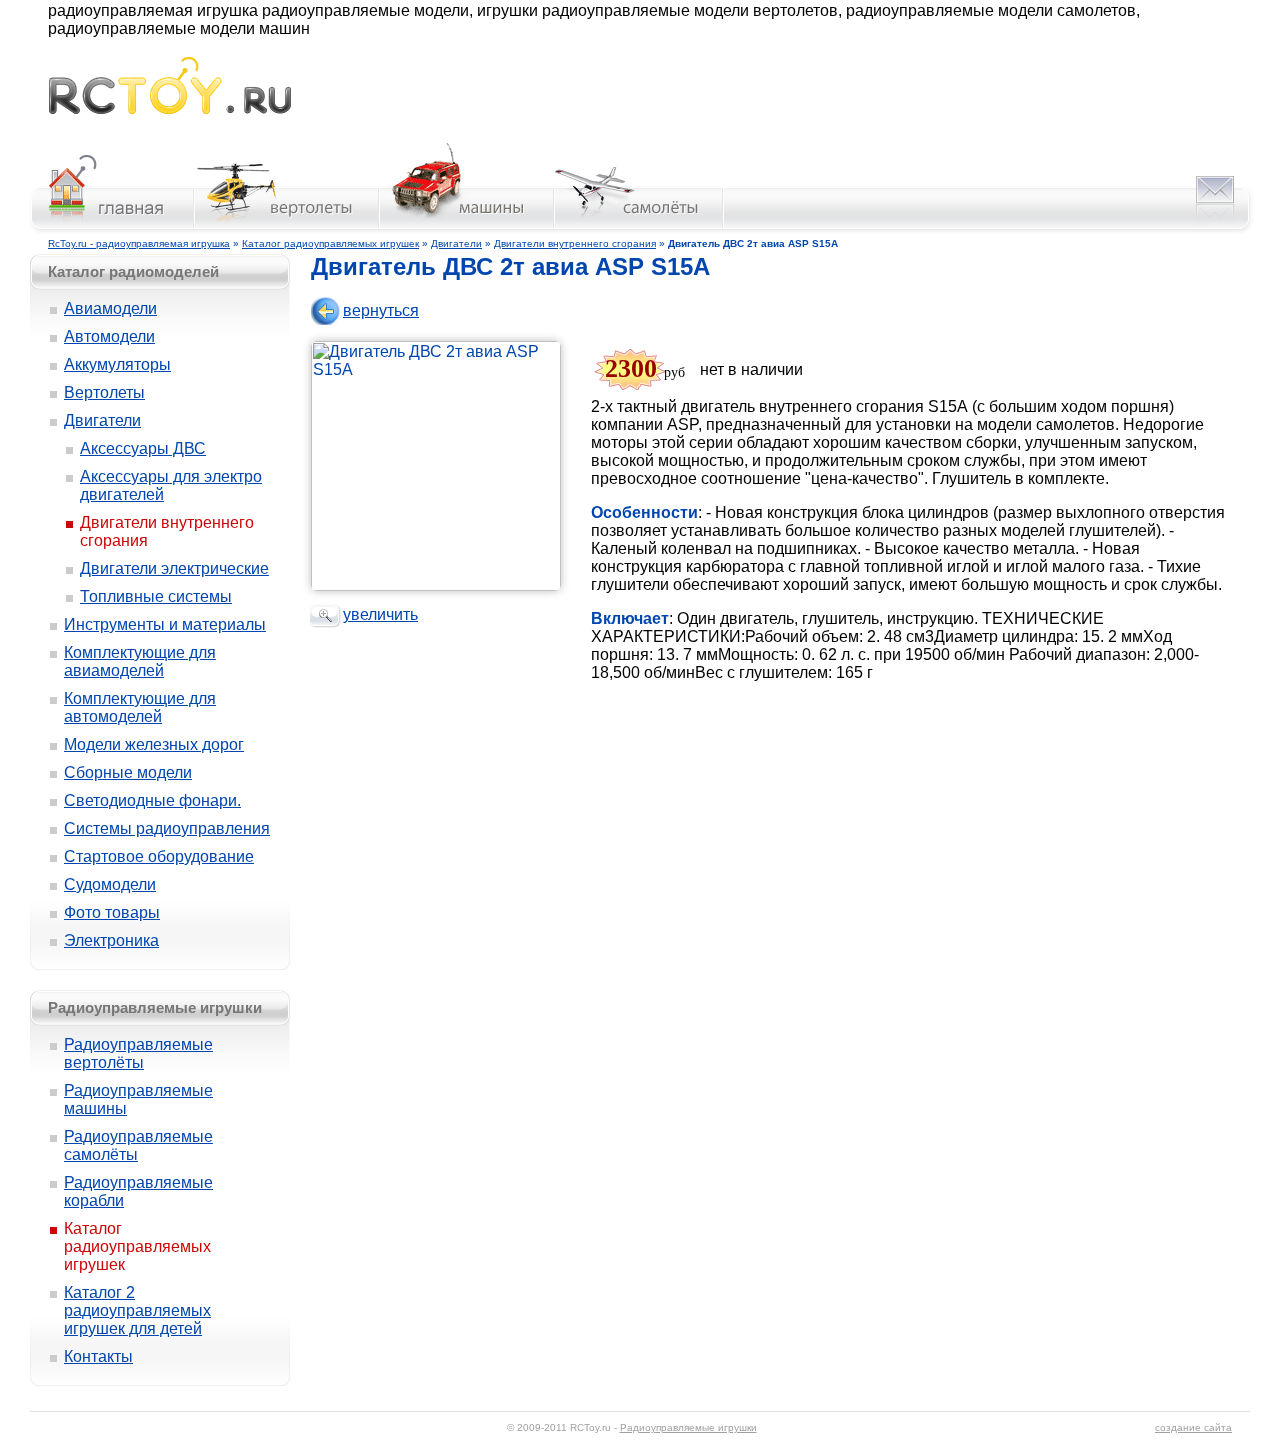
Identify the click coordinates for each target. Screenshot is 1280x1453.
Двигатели (456, 243)
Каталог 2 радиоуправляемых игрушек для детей (137, 1310)
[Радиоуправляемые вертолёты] (287, 228)
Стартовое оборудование (159, 856)
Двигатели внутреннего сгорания (575, 243)
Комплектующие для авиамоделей (140, 661)
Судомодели (110, 884)
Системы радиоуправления (167, 828)
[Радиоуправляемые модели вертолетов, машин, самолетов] (169, 108)
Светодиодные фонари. (152, 800)
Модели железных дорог (154, 744)
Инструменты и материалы (165, 624)
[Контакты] (1215, 228)
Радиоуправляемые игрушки (688, 1427)
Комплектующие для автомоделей (140, 707)
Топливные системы (156, 596)
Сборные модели (128, 772)
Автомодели (109, 336)
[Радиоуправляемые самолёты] (639, 228)
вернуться (381, 310)
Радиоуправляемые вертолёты (138, 1053)
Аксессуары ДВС (143, 448)
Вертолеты (104, 392)
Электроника (111, 940)
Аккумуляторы (117, 364)
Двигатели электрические (174, 568)
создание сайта (1193, 1427)
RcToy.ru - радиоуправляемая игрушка (139, 243)
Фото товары (112, 912)
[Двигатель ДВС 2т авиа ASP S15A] (441, 585)
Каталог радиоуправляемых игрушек (330, 243)
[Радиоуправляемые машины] (467, 228)
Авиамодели (110, 308)
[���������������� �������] (110, 228)
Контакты (98, 1356)
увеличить (380, 614)
